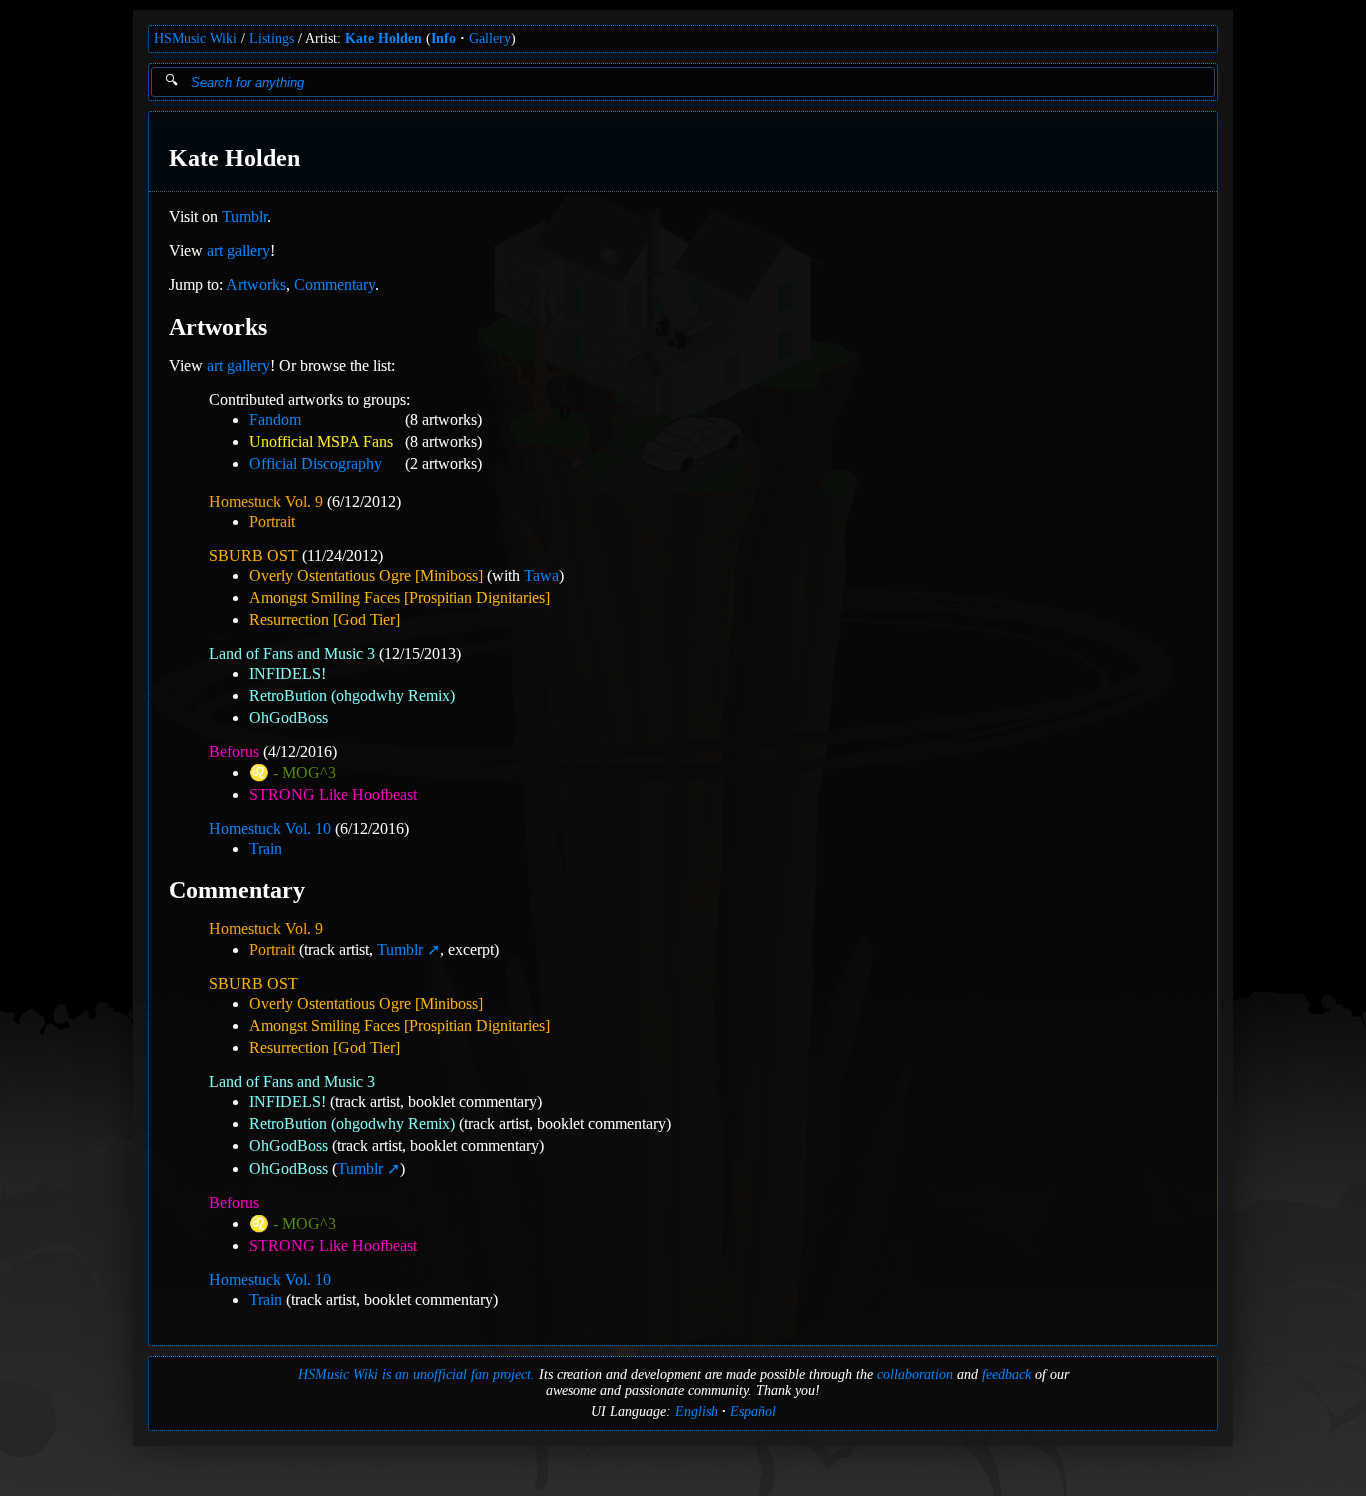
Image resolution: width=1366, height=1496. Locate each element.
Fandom (275, 419)
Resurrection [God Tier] (324, 619)
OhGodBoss (288, 717)
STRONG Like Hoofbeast (333, 794)
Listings (271, 38)
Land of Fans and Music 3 (292, 653)
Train (265, 848)
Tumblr (244, 216)
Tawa (541, 575)
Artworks (256, 284)
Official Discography (315, 463)
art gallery (238, 250)
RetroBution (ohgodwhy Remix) (352, 695)
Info (443, 38)
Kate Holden (383, 38)
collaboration (915, 1374)
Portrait (272, 521)
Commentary (334, 284)
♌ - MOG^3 (292, 772)
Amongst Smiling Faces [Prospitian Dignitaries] (399, 597)
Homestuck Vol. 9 (266, 501)
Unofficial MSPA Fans (321, 441)
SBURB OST (253, 555)
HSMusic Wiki (195, 38)
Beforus (234, 751)
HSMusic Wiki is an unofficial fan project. (416, 1374)
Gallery (490, 38)
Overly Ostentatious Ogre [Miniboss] (366, 575)
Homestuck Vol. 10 (270, 828)
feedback (1006, 1374)
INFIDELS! (287, 673)
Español (753, 1411)
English (696, 1411)
